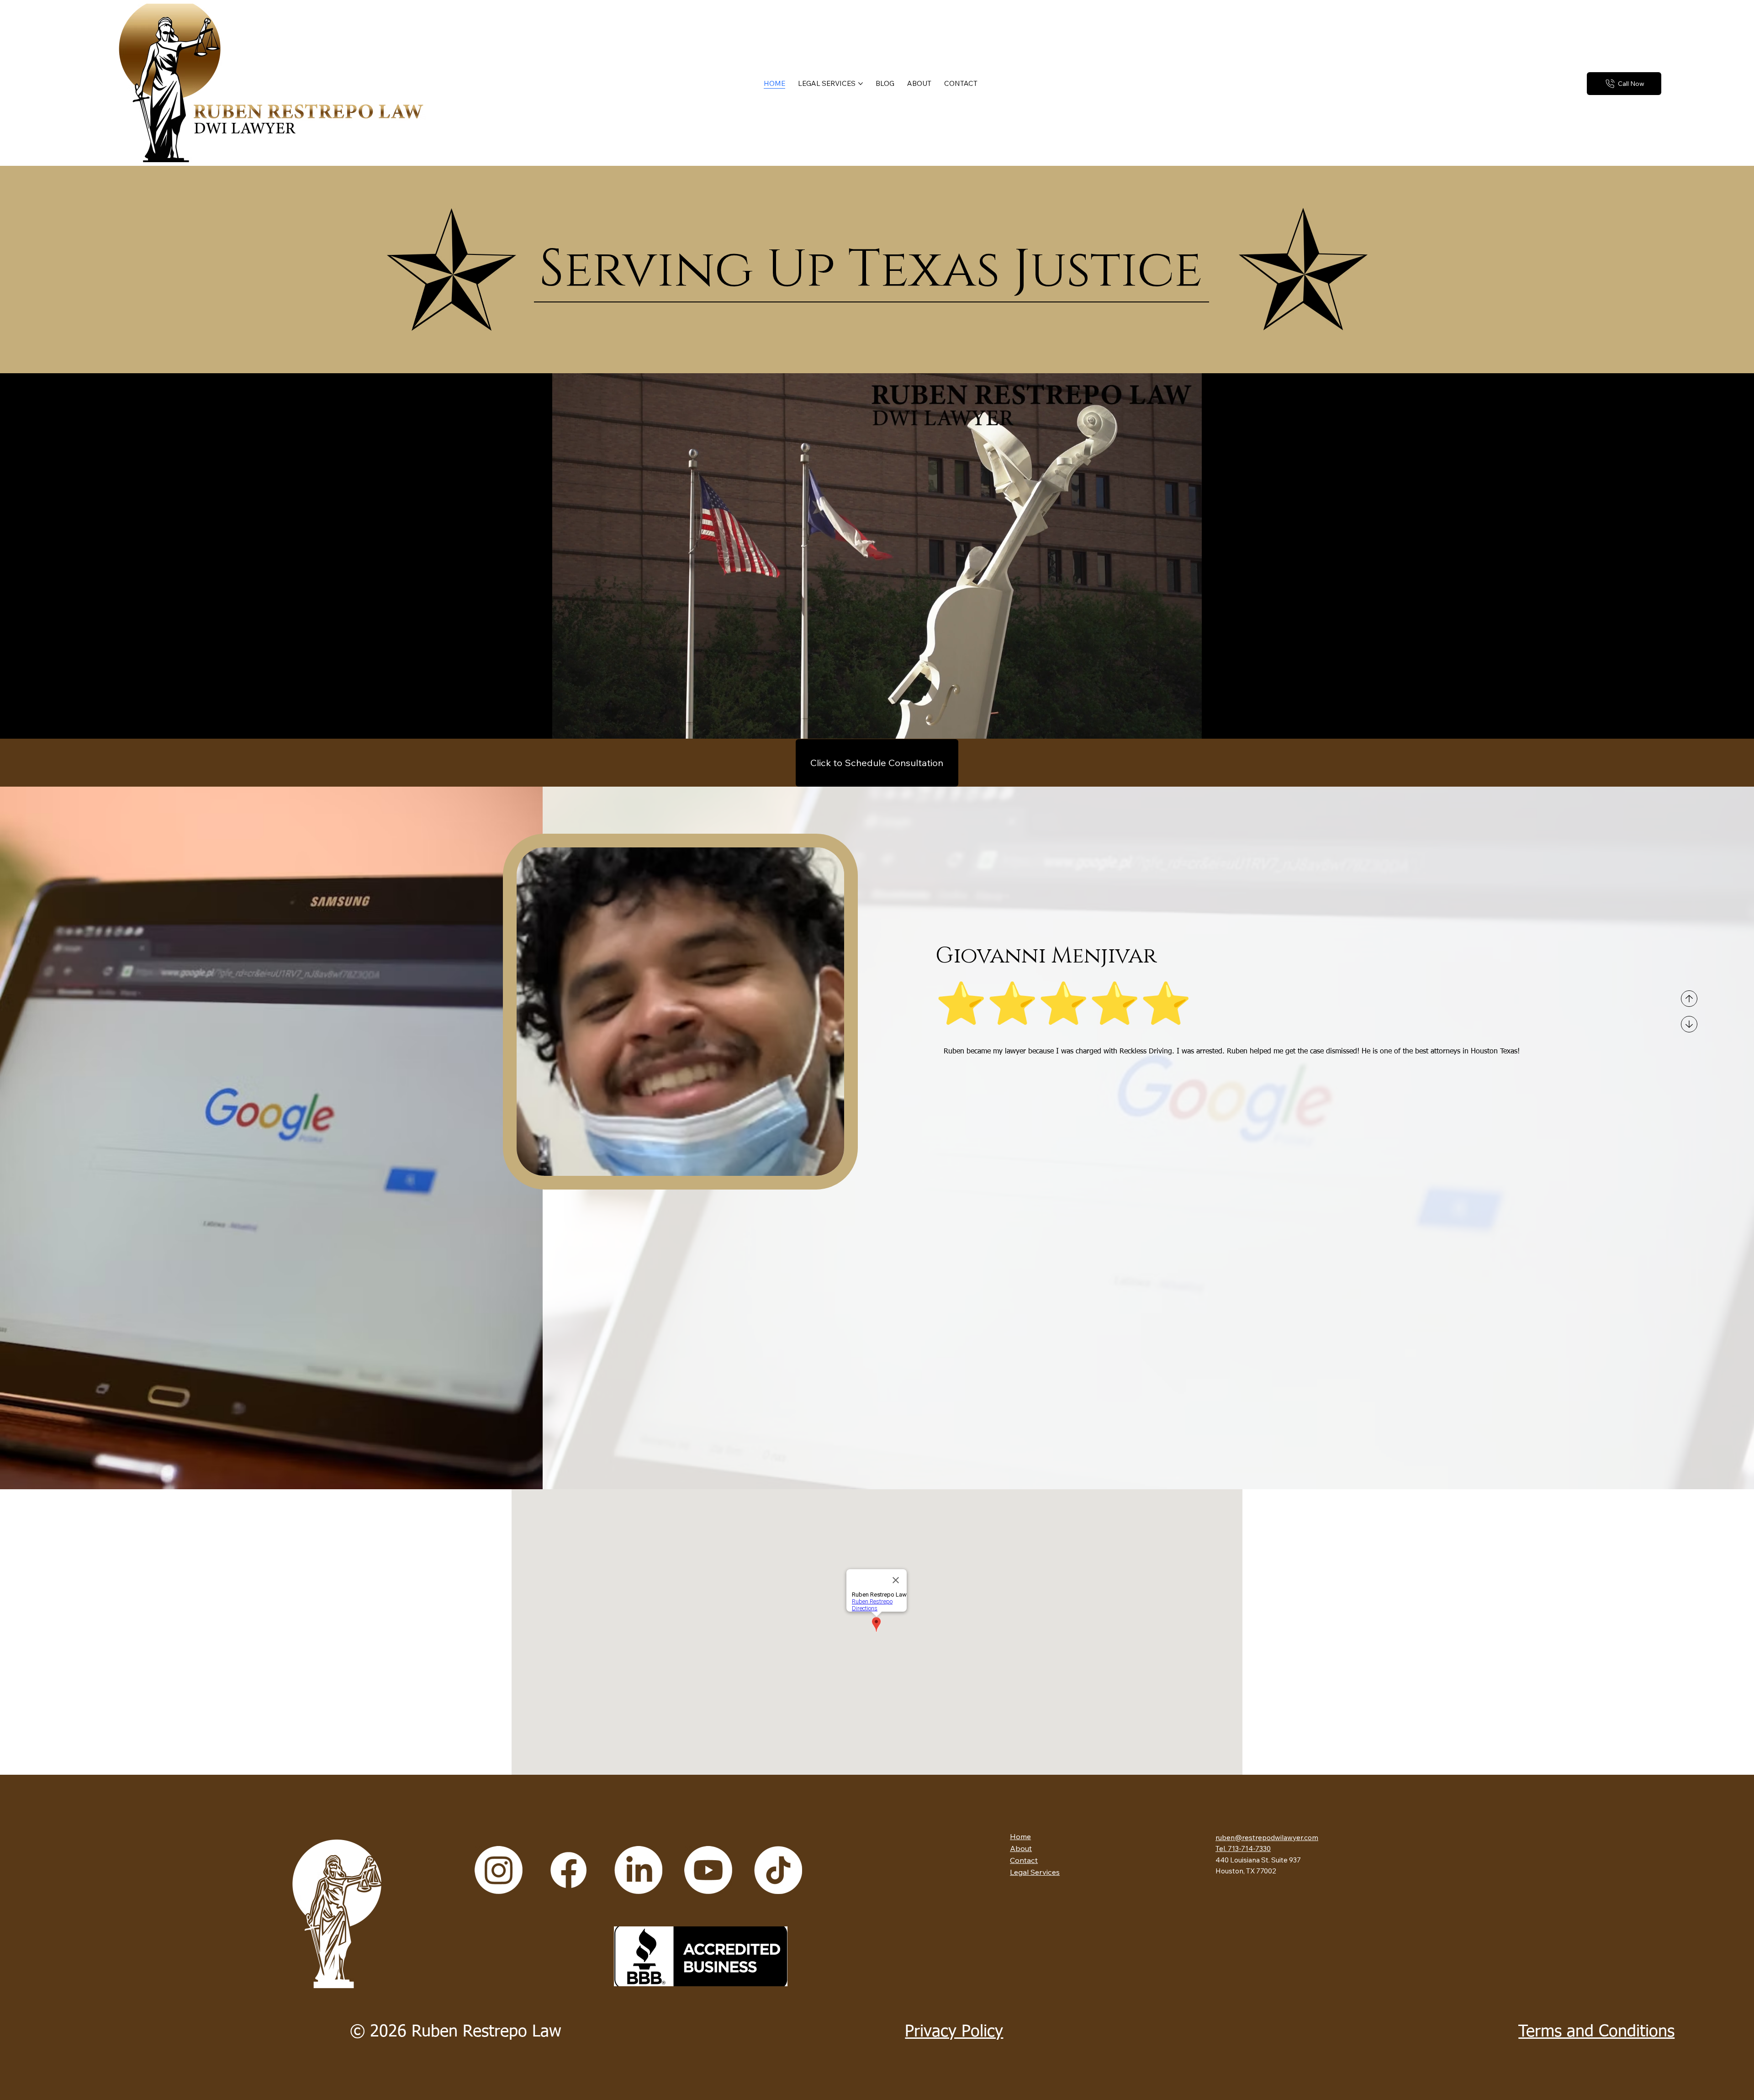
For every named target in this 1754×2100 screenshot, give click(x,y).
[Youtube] (708, 1870)
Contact (1024, 1860)
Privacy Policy (954, 2032)
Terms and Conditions (1596, 2032)
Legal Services (1035, 1872)
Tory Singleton (1026, 956)
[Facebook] (568, 1870)
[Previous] (1689, 999)
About (1021, 1848)
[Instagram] (499, 1870)
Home (1020, 1836)
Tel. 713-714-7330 (1243, 1849)
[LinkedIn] (638, 1870)
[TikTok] (778, 1870)
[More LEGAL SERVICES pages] (861, 84)
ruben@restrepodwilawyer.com (1267, 1838)
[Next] (1689, 1024)
